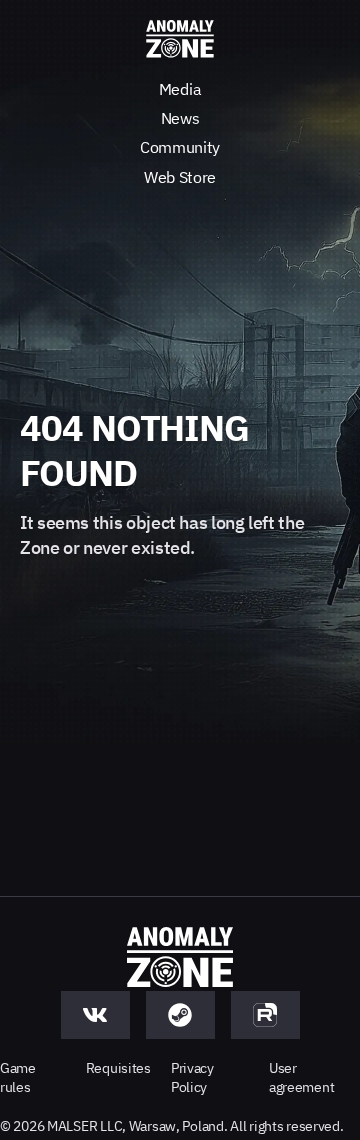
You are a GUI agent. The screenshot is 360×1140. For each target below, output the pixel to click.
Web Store (180, 177)
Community (180, 147)
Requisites (118, 1068)
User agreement (301, 1077)
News (180, 118)
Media (180, 89)
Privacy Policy (192, 1077)
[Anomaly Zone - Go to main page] (180, 40)
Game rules (18, 1077)
